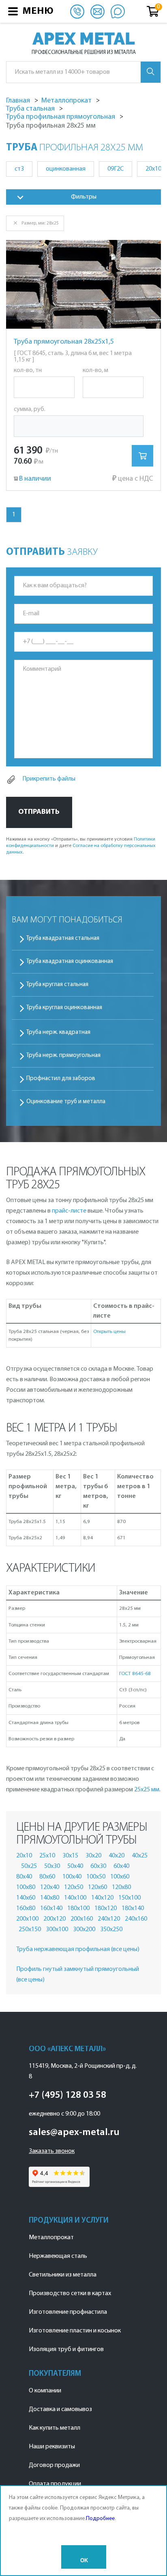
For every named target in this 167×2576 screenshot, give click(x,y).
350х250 (111, 1930)
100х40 (72, 1877)
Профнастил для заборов (61, 1079)
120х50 (74, 1887)
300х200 (84, 1930)
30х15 (70, 1856)
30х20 (93, 1856)
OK (84, 2560)
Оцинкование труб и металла (66, 1102)
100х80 (26, 1887)
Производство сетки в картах (70, 2294)
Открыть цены (109, 1332)
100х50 (96, 1877)
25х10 (47, 1856)
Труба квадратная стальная (63, 938)
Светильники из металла (63, 2275)
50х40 (75, 1866)
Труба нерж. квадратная (58, 1032)
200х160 (82, 1919)
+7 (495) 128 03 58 (67, 2095)
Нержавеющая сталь (58, 2256)
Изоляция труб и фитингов (66, 2349)
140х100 (75, 1898)
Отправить (39, 812)
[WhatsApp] (118, 11)
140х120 (102, 1898)
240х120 (109, 1919)
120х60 (97, 1887)
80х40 (24, 1877)
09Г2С (116, 169)
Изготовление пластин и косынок (75, 2331)
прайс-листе (69, 1211)
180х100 (78, 1908)
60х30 (98, 1866)
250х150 (30, 1930)
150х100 (130, 1898)
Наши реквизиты (52, 2447)
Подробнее (100, 2519)
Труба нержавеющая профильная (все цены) (78, 1949)
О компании (45, 2391)
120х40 (50, 1887)
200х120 (55, 1919)
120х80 (121, 1887)
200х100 (27, 1919)
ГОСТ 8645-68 (135, 1674)
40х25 (140, 1856)
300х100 (57, 1930)
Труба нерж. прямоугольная (63, 1056)
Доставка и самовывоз (60, 2409)
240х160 (136, 1919)
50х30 (52, 1866)
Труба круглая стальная (57, 985)
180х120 (106, 1908)
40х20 (117, 1856)
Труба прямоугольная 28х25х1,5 (64, 342)
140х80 (50, 1898)
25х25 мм (147, 1790)
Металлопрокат (51, 2238)
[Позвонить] (77, 11)
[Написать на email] (97, 11)
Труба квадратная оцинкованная (70, 962)
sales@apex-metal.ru (74, 2133)
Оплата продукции (55, 2484)
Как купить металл (55, 2428)
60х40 (121, 1866)
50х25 (29, 1866)
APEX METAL (84, 39)
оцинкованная (66, 169)
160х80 (26, 1908)
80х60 (47, 1877)
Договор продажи (54, 2465)
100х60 (120, 1877)
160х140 (51, 1908)
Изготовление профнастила (68, 2312)
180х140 (133, 1908)
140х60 (26, 1898)
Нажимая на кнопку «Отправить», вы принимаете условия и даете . (81, 846)
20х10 (24, 1856)
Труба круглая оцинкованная (64, 1008)
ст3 (19, 169)
